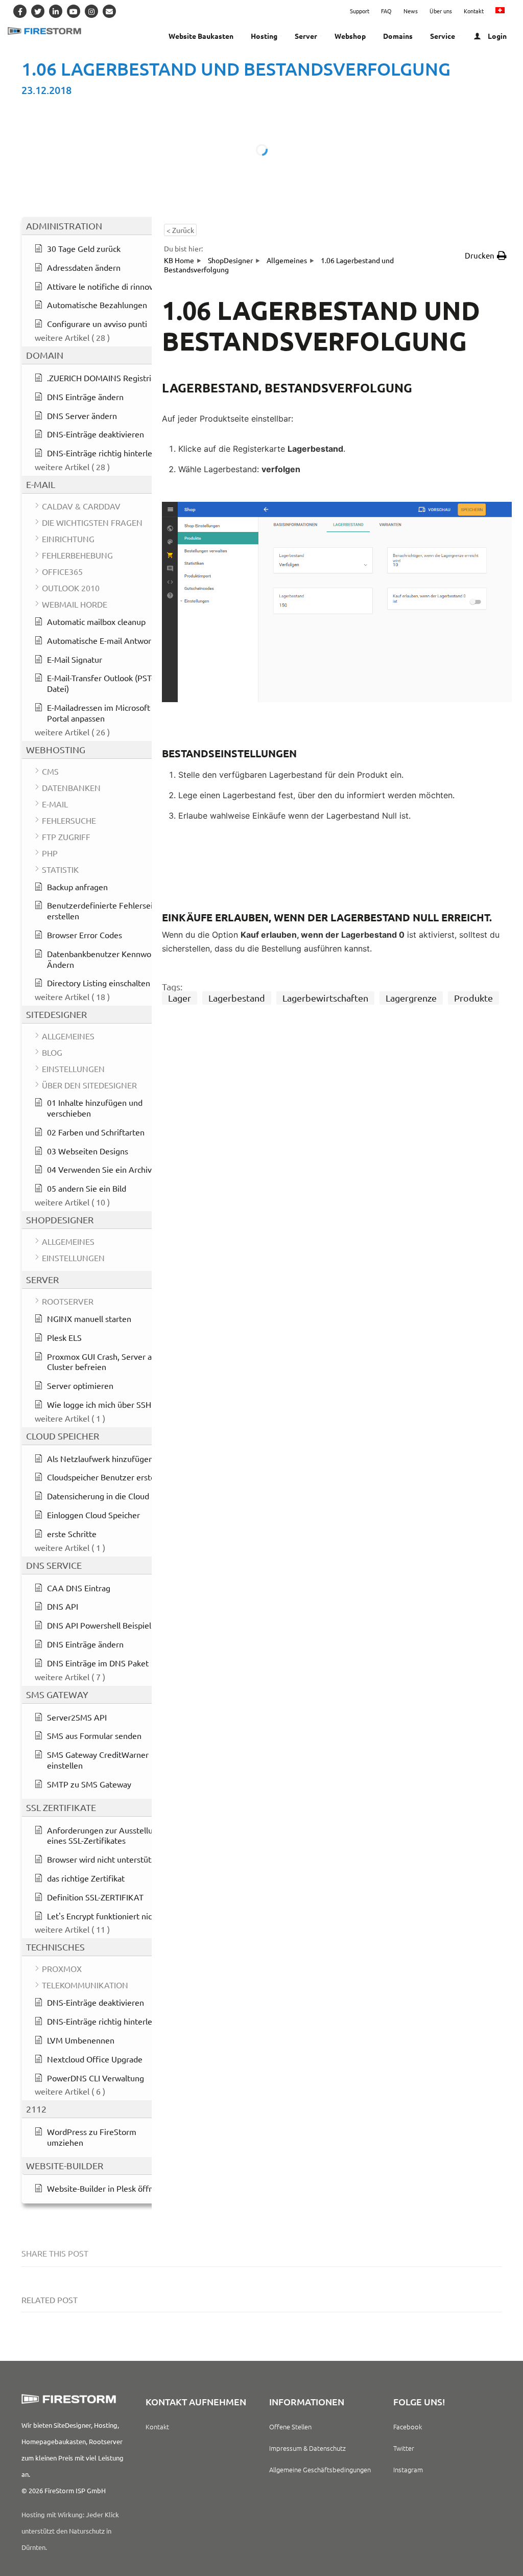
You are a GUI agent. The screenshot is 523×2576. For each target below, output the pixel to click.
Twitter (404, 2448)
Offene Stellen (290, 2427)
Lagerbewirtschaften (325, 998)
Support (360, 11)
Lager (180, 998)
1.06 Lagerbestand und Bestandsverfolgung (236, 69)
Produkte (473, 998)
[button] (486, 256)
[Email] (109, 11)
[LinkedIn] (56, 11)
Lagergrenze (411, 998)
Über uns (441, 11)
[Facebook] (20, 11)
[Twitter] (38, 11)
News (411, 11)
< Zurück (180, 230)
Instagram (408, 2469)
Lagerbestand (237, 998)
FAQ (386, 11)
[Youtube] (74, 11)
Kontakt (474, 11)
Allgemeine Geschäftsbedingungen (320, 2469)
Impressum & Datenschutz (307, 2448)
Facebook (408, 2427)
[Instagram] (91, 11)
